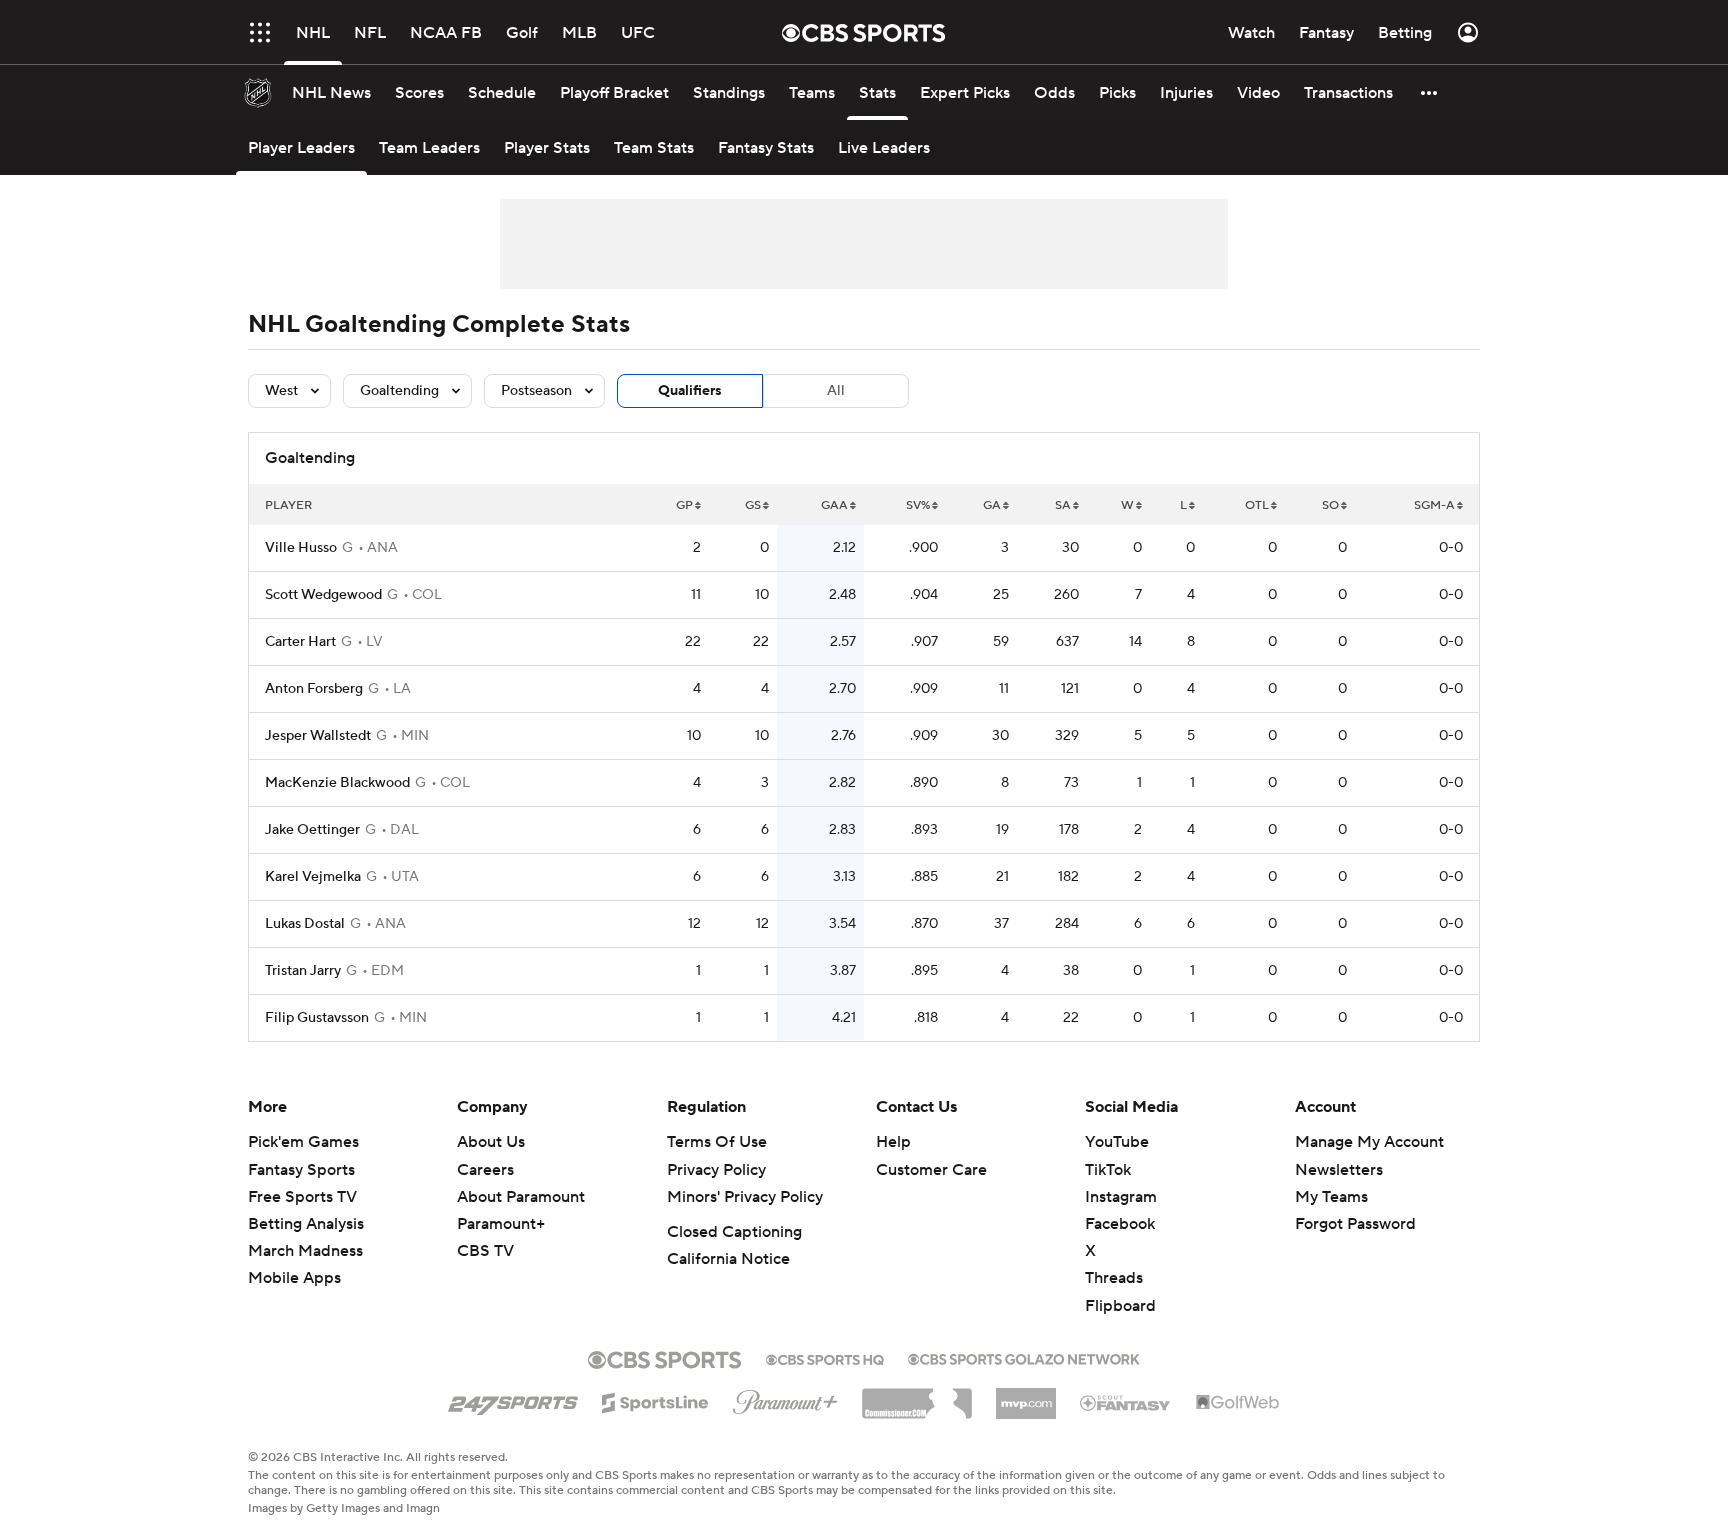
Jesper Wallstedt (318, 736)
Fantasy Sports (301, 1170)
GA (992, 505)
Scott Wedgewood (323, 595)
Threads (1114, 1278)
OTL (1257, 505)
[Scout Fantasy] (1126, 1402)
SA (1063, 505)
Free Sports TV (302, 1197)
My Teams (1331, 1197)
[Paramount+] (785, 1398)
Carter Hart (300, 642)
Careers (485, 1170)
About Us (491, 1142)
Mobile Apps (294, 1278)
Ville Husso (301, 548)
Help (893, 1142)
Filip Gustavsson (317, 1018)
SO (1330, 505)
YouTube (1117, 1142)
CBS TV (485, 1251)
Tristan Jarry (303, 971)
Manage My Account (1369, 1142)
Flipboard (1120, 1306)
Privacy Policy (716, 1170)
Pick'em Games (303, 1142)
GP (684, 505)
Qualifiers (690, 391)
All (836, 391)
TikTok (1108, 1170)
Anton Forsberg (314, 689)
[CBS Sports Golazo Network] (1024, 1357)
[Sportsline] (655, 1400)
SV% (918, 505)
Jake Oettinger (312, 830)
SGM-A (1434, 505)
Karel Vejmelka (313, 877)
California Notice (728, 1259)
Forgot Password (1355, 1224)
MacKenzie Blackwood (337, 783)
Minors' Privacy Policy (745, 1197)
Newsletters (1339, 1170)
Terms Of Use (717, 1142)
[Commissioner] (917, 1396)
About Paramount (521, 1197)
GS (753, 505)
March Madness (305, 1251)
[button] (260, 32)
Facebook (1120, 1224)
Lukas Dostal (305, 924)
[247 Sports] (513, 1399)
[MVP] (1026, 1396)
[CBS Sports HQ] (825, 1358)
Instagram (1121, 1197)
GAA (834, 505)
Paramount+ (501, 1224)
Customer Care (931, 1170)
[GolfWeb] (1238, 1403)
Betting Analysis (306, 1224)
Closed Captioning (734, 1232)
